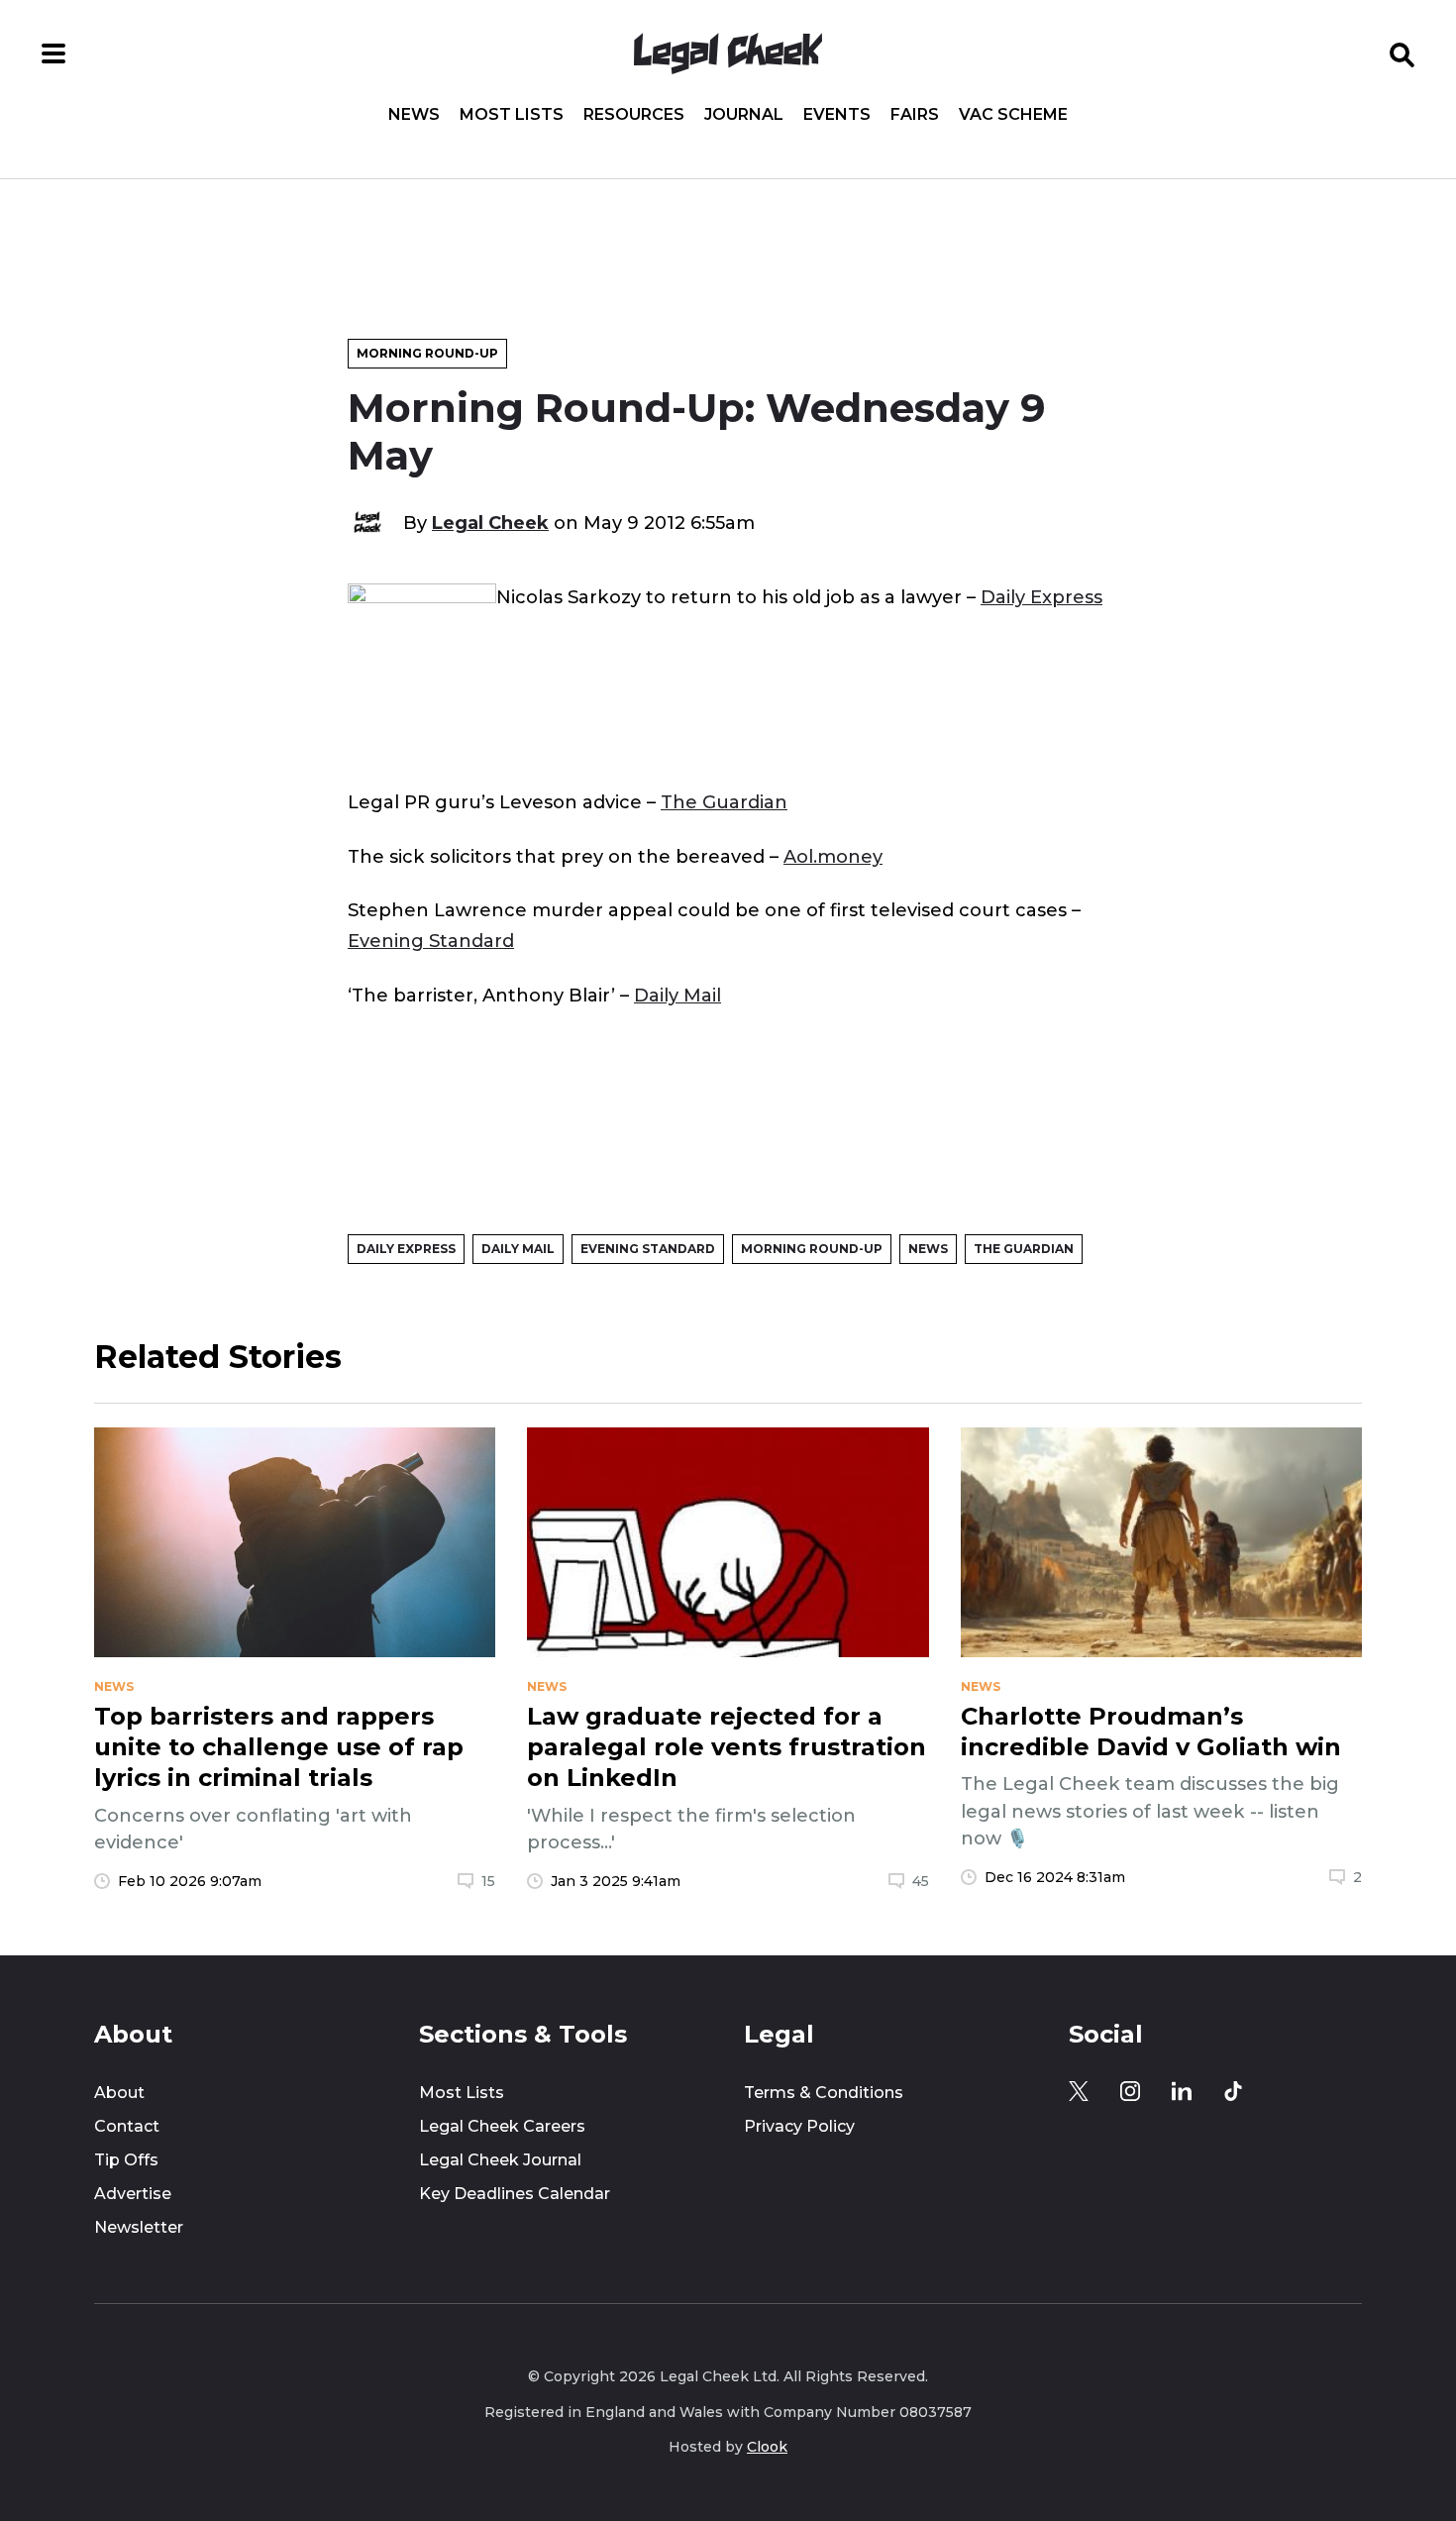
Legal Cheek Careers (502, 2126)
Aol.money (833, 856)
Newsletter (139, 2227)
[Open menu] (53, 53)
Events (837, 115)
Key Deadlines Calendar (515, 2194)
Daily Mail (677, 995)
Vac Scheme (1013, 115)
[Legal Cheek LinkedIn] (1182, 2091)
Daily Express (1041, 597)
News (414, 115)
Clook (767, 2447)
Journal (744, 115)
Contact (127, 2126)
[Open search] (1403, 53)
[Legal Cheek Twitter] (1079, 2091)
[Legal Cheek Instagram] (1130, 2091)
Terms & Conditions (824, 2093)
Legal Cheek (490, 523)
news (114, 1687)
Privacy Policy (799, 2126)
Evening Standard (431, 941)
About (119, 2093)
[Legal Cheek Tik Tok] (1233, 2091)
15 (488, 1881)
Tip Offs (126, 2160)
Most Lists (512, 115)
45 (921, 1881)
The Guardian (724, 802)
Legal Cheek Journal (500, 2160)
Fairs (915, 115)
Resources (634, 115)
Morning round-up (427, 353)
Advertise (133, 2194)
